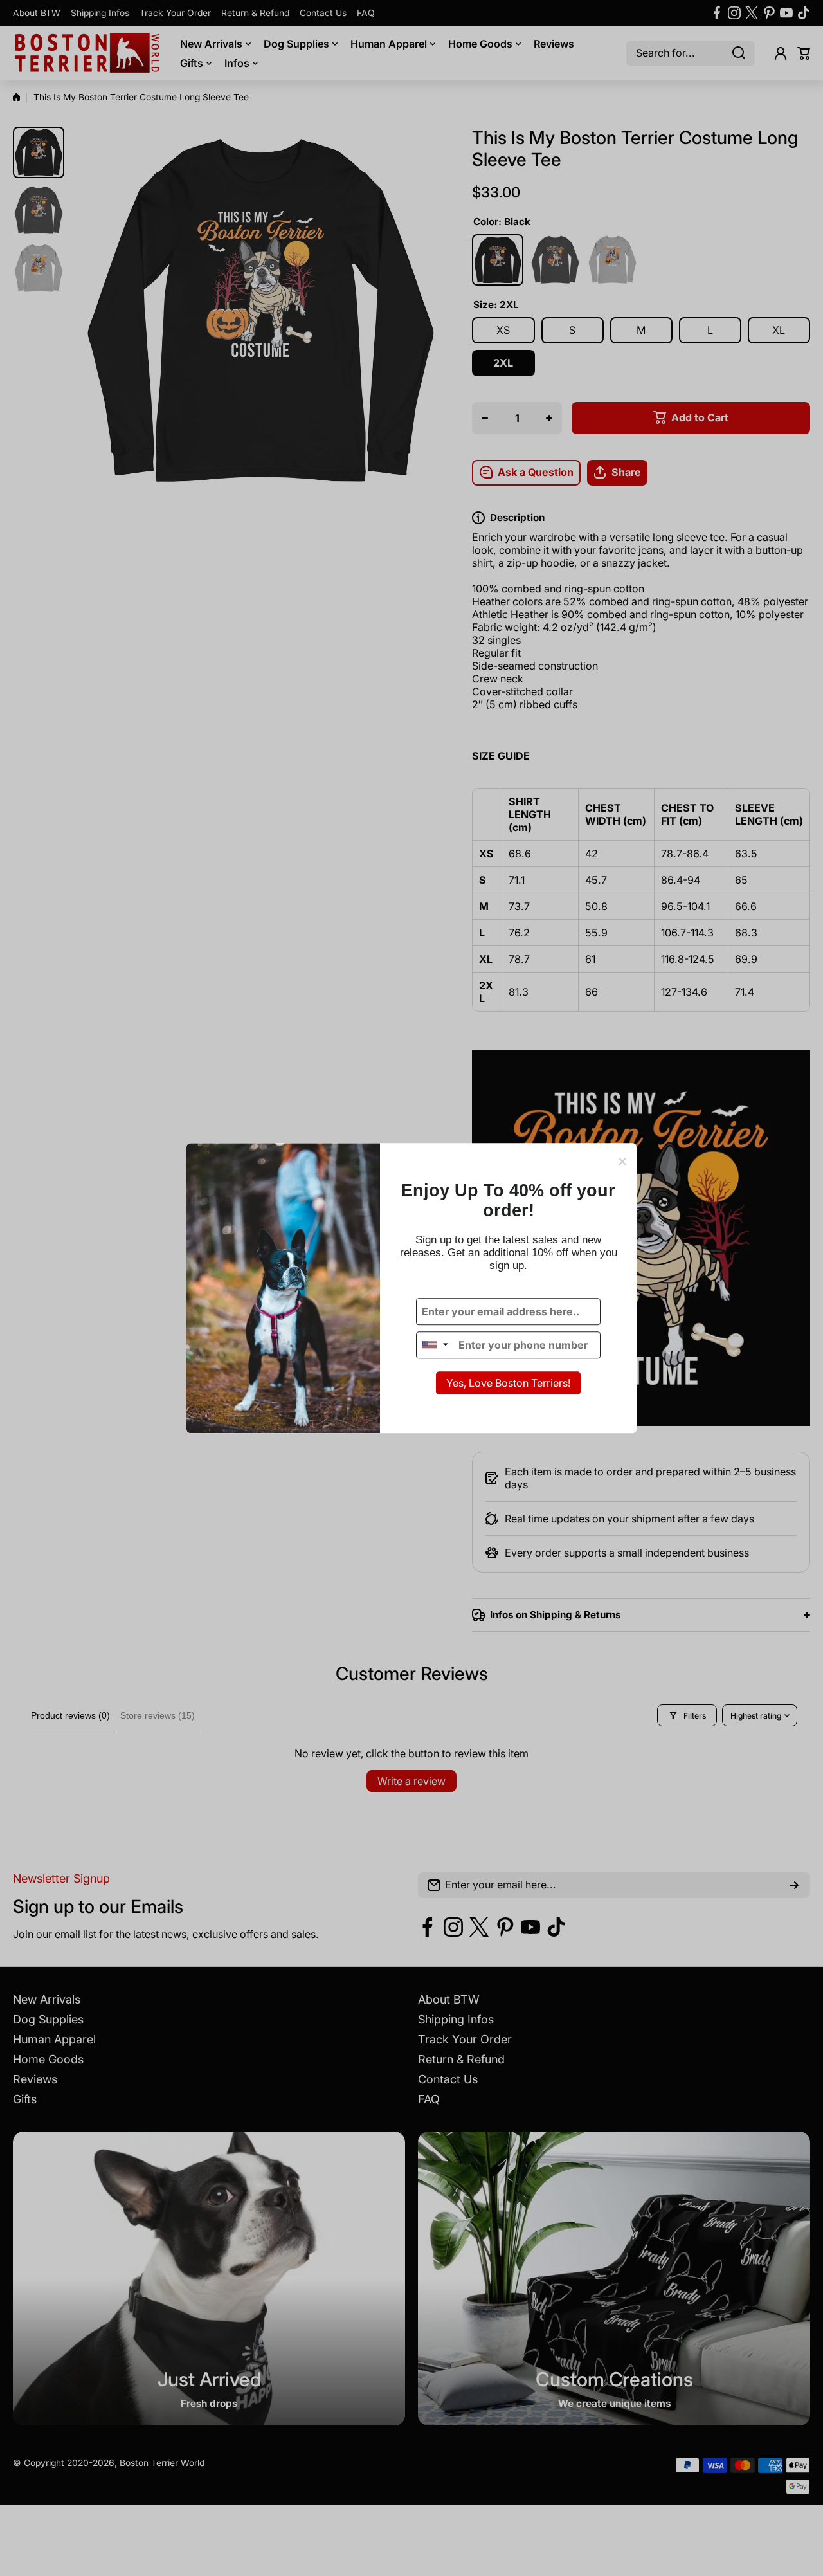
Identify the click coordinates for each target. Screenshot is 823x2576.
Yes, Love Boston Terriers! (508, 1384)
